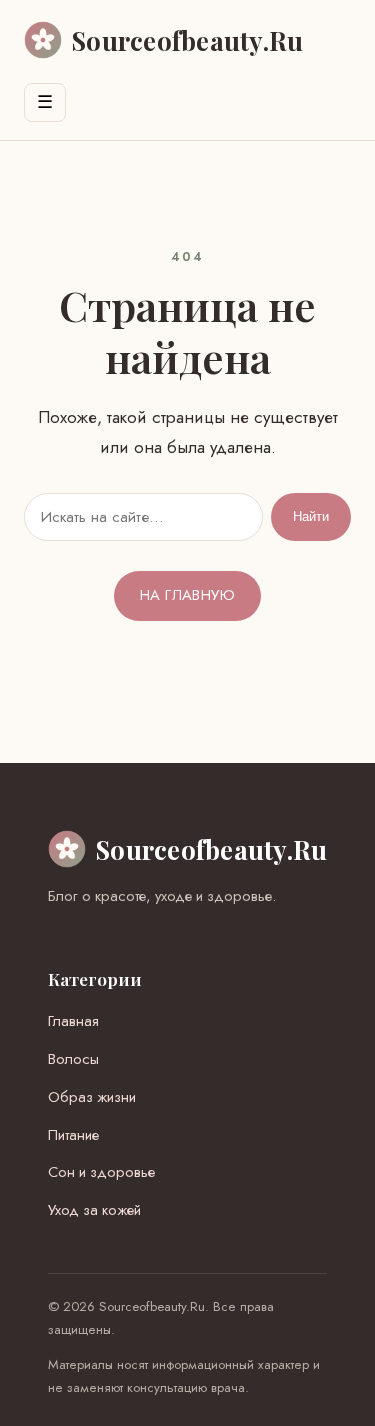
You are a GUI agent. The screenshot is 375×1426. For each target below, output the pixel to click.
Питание (73, 1135)
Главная (73, 1021)
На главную (187, 595)
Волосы (73, 1059)
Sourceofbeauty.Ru (211, 849)
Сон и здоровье (101, 1172)
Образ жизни (92, 1097)
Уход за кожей (94, 1210)
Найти (311, 516)
